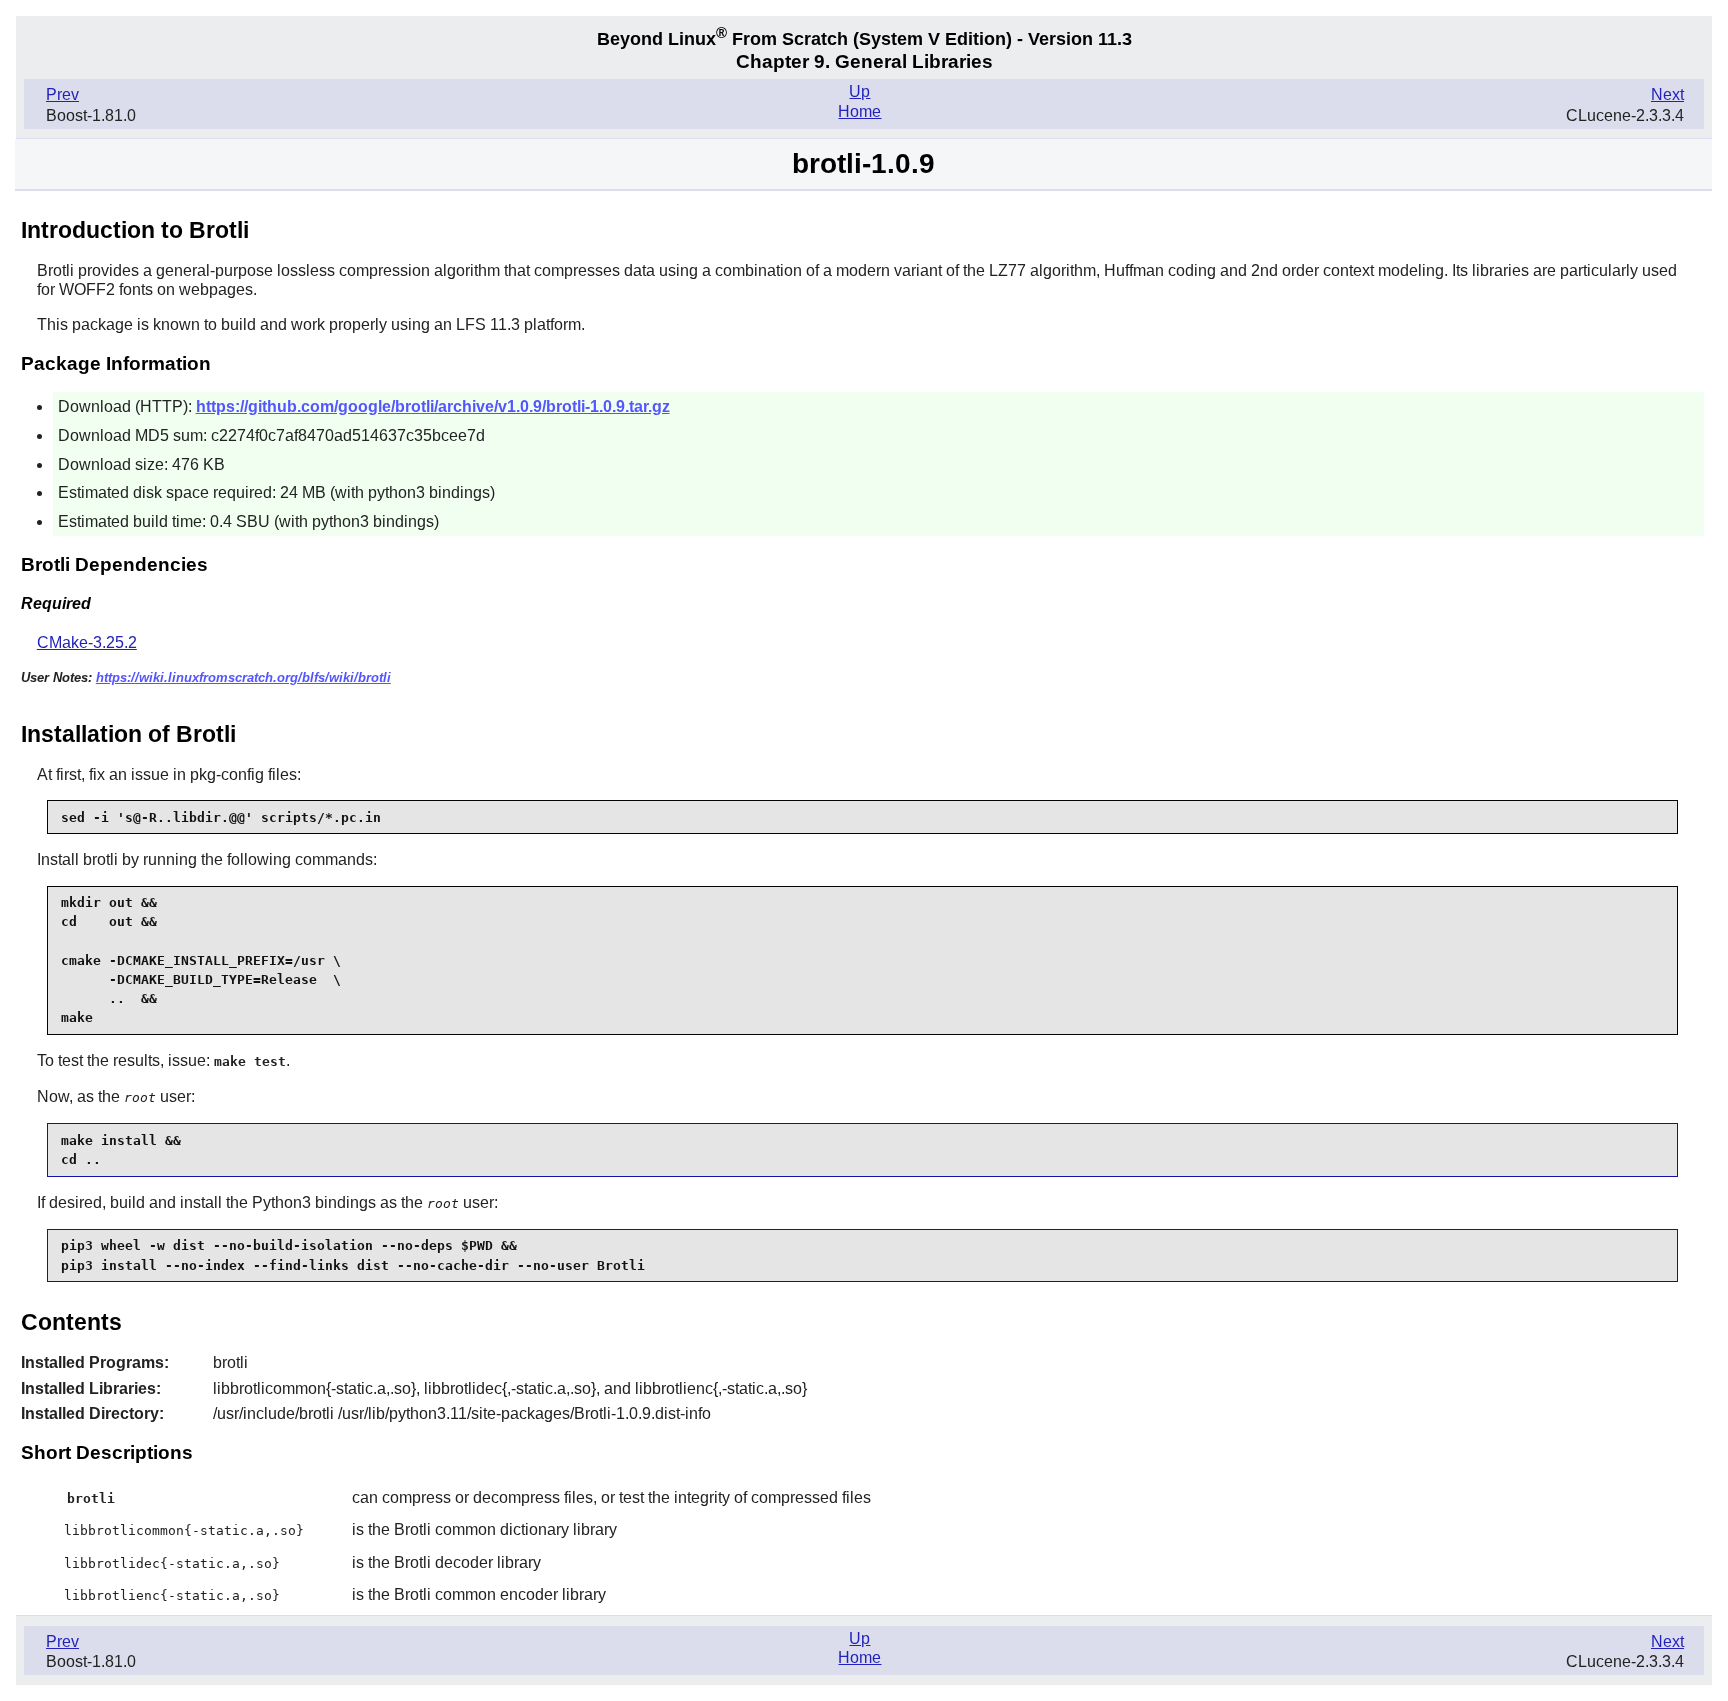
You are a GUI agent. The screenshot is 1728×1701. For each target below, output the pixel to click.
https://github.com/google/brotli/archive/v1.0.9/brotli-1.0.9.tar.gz (433, 406)
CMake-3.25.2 (87, 642)
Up (859, 91)
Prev (62, 94)
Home (859, 111)
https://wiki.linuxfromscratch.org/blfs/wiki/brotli (243, 677)
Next (1667, 94)
